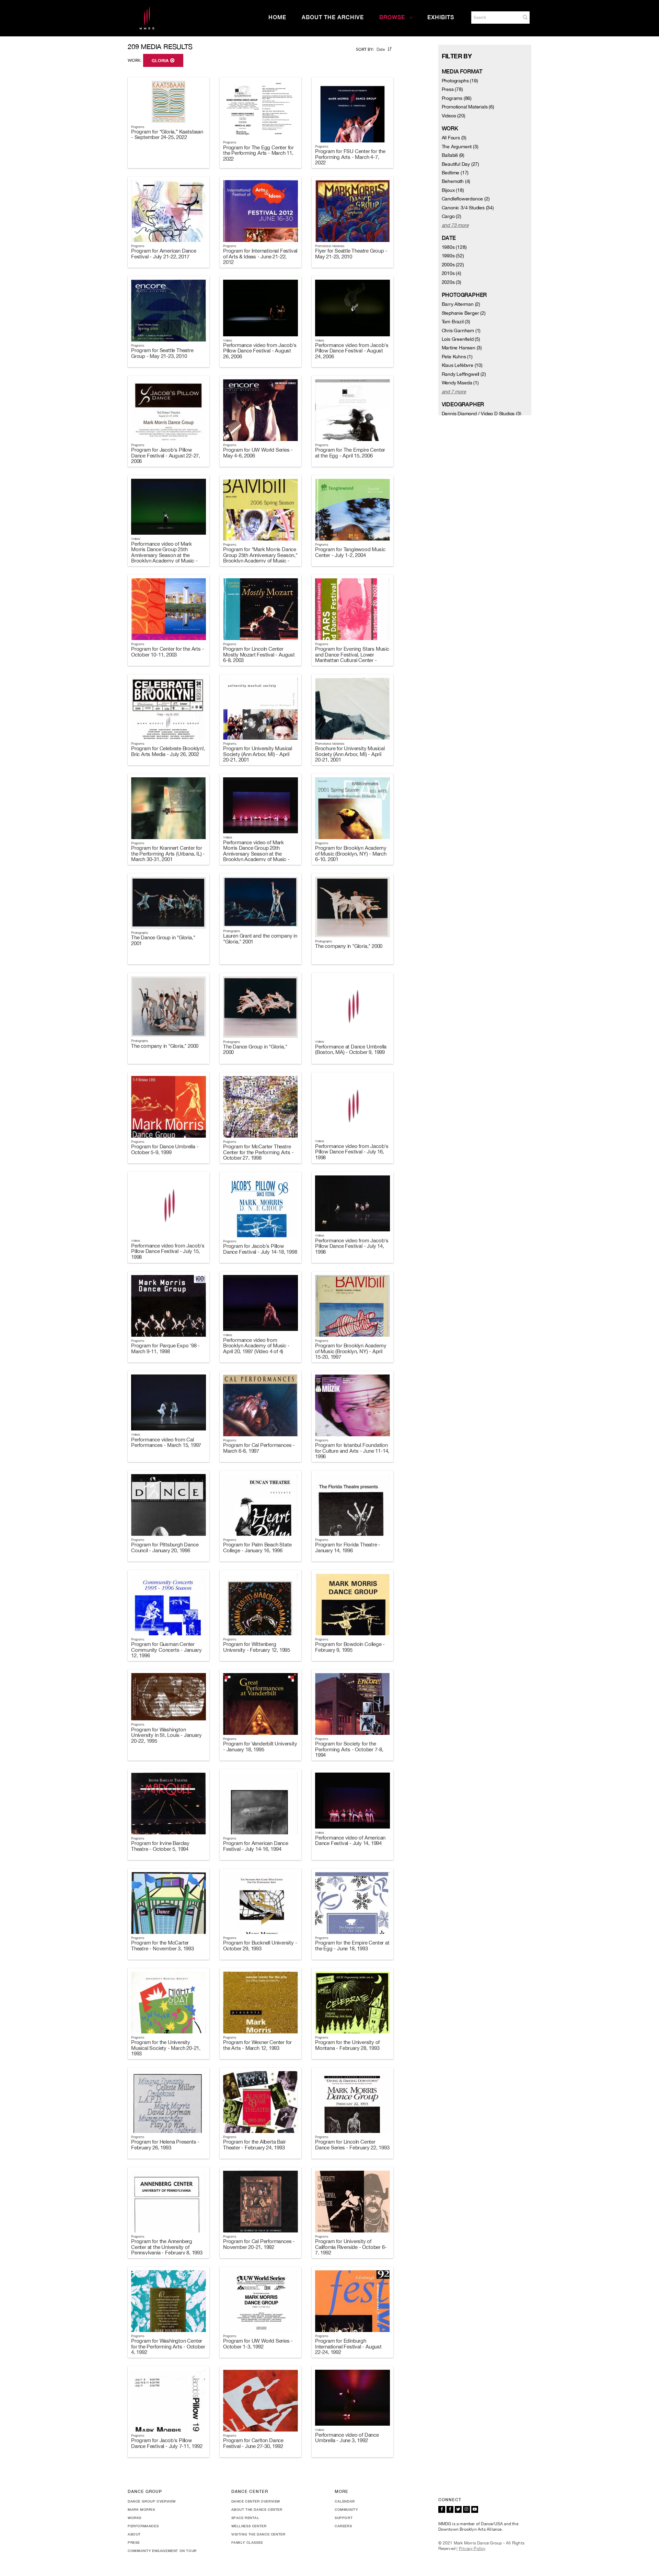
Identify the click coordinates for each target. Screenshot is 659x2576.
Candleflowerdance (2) (466, 199)
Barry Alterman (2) (461, 304)
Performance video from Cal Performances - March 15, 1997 (166, 1442)
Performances (143, 2526)
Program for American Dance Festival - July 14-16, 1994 (256, 1846)
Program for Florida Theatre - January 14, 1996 (348, 1547)
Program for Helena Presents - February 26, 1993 (165, 2145)
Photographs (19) (460, 81)
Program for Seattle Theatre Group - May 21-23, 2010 (162, 353)
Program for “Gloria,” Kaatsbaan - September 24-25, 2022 (167, 135)
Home (277, 17)
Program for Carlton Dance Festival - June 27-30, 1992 (253, 2443)
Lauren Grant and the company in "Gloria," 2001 (260, 939)
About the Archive (333, 17)
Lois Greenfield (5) (461, 339)
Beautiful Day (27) (460, 164)
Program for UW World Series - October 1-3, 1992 (258, 2344)
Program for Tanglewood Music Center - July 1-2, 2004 (350, 552)
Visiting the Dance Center (258, 2534)
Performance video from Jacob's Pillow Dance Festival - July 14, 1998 (352, 1246)
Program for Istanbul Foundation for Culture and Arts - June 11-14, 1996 (352, 1451)
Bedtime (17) (455, 173)
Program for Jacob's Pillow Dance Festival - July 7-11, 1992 (167, 2443)
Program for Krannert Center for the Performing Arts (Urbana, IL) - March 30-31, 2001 (168, 854)
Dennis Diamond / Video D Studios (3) (482, 414)
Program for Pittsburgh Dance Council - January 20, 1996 (165, 1547)
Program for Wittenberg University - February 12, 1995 (257, 1647)
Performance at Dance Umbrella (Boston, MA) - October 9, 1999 (351, 1049)
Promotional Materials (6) (468, 107)
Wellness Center (249, 2526)
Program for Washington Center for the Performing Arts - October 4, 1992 (168, 2346)
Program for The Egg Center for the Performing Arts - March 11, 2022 (258, 153)
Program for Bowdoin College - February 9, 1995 (350, 1647)
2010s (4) (452, 273)
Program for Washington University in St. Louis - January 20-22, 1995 (166, 1735)
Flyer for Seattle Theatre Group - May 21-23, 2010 (351, 254)
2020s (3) (452, 282)
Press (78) (452, 89)
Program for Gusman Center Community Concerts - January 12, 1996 (166, 1650)
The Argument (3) (460, 147)
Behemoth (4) (456, 181)
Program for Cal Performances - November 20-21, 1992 (259, 2244)
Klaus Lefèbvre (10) (462, 365)
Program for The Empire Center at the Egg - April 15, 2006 (350, 453)
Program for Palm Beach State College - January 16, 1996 (257, 1547)
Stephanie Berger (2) (464, 313)
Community (346, 2509)
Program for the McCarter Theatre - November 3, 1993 (163, 1946)
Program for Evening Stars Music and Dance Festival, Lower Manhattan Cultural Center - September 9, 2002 (352, 657)
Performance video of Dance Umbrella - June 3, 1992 (347, 2438)
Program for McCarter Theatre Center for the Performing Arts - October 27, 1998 (258, 1152)
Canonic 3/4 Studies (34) (468, 208)
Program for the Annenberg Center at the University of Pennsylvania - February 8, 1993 (167, 2247)
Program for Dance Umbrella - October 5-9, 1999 (165, 1149)
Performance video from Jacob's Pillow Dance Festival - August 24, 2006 (352, 351)
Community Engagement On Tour (162, 2551)
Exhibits (441, 17)
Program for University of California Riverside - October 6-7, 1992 (351, 2247)
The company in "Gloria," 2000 (349, 946)
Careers (343, 2526)
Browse (392, 17)
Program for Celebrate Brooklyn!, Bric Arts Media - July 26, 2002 (168, 751)
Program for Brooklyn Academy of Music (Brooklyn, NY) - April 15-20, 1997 (351, 1351)
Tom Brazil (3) (456, 322)
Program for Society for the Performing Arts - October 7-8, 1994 (349, 1749)
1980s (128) (454, 247)
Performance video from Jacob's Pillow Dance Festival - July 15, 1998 (168, 1251)
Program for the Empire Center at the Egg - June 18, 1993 (352, 1946)
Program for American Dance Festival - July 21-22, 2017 (164, 254)
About (134, 2534)
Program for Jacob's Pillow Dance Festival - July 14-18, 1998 (260, 1249)
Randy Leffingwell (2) (464, 374)
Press (134, 2542)
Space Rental (245, 2518)
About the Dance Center (257, 2509)
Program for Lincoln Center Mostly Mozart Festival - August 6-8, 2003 (259, 654)
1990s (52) (453, 256)
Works (135, 2518)
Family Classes (247, 2542)
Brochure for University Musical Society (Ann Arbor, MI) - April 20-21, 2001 (350, 754)
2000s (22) (453, 265)
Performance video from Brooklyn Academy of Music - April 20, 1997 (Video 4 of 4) (256, 1346)
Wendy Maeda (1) (460, 383)
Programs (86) (457, 98)
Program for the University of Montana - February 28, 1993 (347, 2045)
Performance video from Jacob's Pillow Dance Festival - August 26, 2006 (260, 351)
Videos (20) (454, 116)
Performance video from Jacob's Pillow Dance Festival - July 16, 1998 (352, 1152)
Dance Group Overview (152, 2501)
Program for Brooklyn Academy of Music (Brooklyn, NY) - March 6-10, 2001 (351, 854)
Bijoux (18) (453, 190)
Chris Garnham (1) (461, 330)
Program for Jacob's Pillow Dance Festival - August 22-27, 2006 (166, 455)
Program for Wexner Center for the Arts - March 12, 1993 (257, 2045)
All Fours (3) (454, 138)
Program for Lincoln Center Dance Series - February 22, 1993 (352, 2145)
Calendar (345, 2501)
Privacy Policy (472, 2549)
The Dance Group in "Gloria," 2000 (255, 1049)
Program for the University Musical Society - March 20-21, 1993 (166, 2048)
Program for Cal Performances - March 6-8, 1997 (259, 1448)
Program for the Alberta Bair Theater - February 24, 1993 (254, 2145)
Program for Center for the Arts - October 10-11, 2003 (167, 652)
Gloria (161, 61)
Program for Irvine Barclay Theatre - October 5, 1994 (160, 1846)
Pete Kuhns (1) (457, 357)
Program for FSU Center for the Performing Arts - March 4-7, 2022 (350, 157)
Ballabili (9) (453, 155)
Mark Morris (141, 2509)
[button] (525, 17)
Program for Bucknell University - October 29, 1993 (260, 1946)
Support (344, 2518)
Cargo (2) (452, 216)
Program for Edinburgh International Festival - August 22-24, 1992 (348, 2346)
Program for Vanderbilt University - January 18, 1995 (260, 1747)
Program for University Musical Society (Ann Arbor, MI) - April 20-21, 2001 (258, 754)
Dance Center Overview (256, 2501)
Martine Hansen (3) (462, 348)
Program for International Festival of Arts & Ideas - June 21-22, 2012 (260, 256)
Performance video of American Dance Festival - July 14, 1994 (350, 1841)
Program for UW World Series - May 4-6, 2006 (258, 453)
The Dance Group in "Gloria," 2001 (163, 940)
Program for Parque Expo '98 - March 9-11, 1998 (165, 1348)
